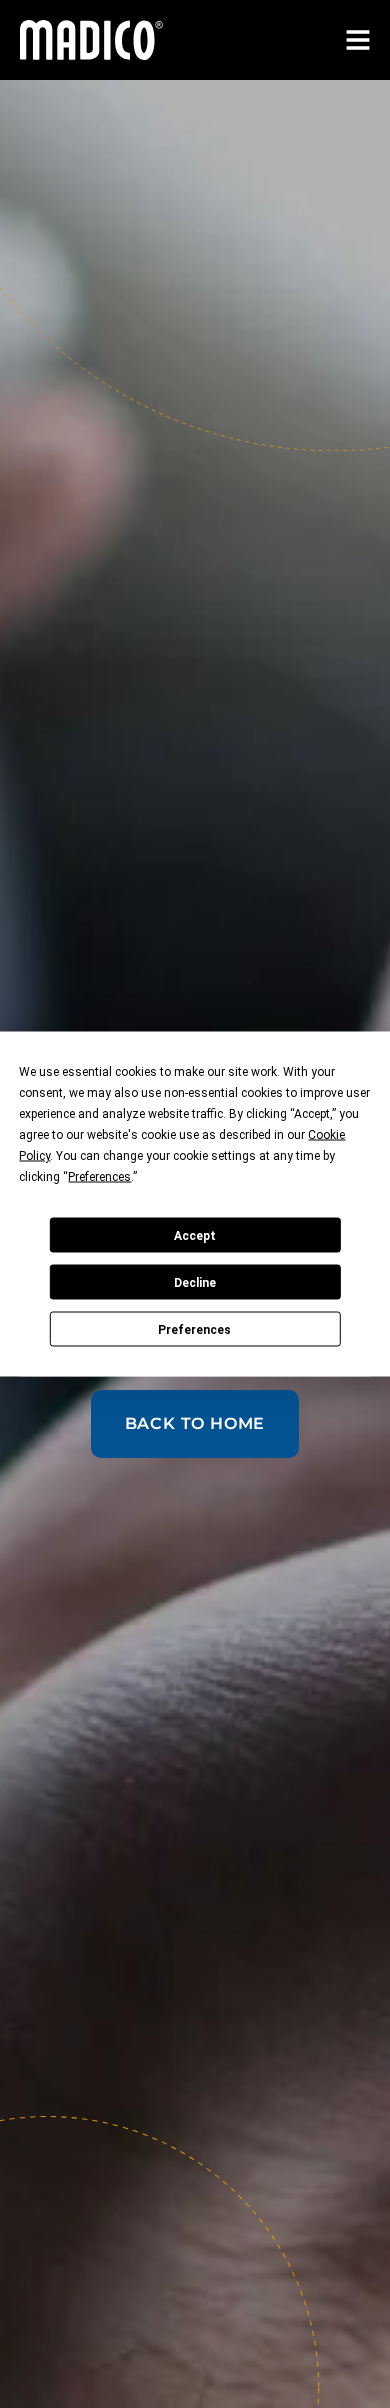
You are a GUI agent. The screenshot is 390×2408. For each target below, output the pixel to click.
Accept (195, 1235)
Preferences (194, 1329)
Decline (195, 1282)
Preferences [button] (99, 1177)
